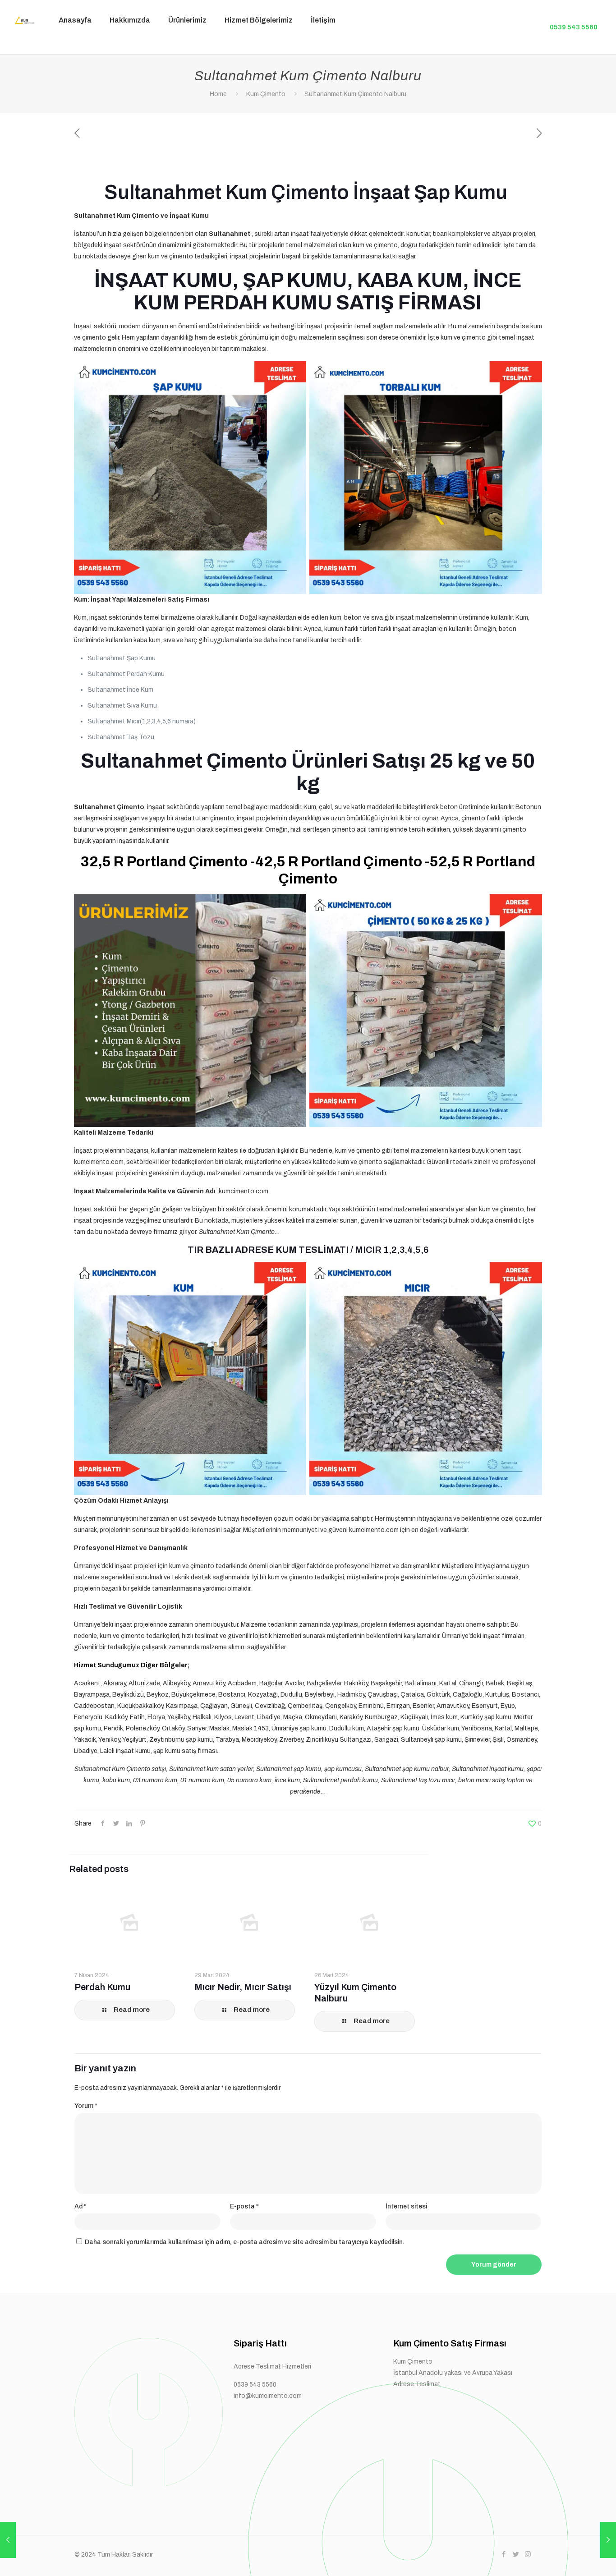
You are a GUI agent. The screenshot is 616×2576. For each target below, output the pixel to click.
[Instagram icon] (528, 2554)
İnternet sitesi (406, 2206)
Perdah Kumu (102, 1987)
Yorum (86, 2106)
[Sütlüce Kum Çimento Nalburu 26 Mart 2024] (608, 2540)
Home (218, 94)
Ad (80, 2206)
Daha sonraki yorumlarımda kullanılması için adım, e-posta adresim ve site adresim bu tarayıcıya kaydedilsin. (245, 2242)
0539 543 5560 (574, 27)
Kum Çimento (266, 94)
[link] (187, 47)
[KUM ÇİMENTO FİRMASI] (23, 20)
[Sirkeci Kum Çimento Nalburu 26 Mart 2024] (8, 2540)
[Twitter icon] (516, 2554)
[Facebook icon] (503, 2554)
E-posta (244, 2206)
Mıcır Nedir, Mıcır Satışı (243, 1987)
